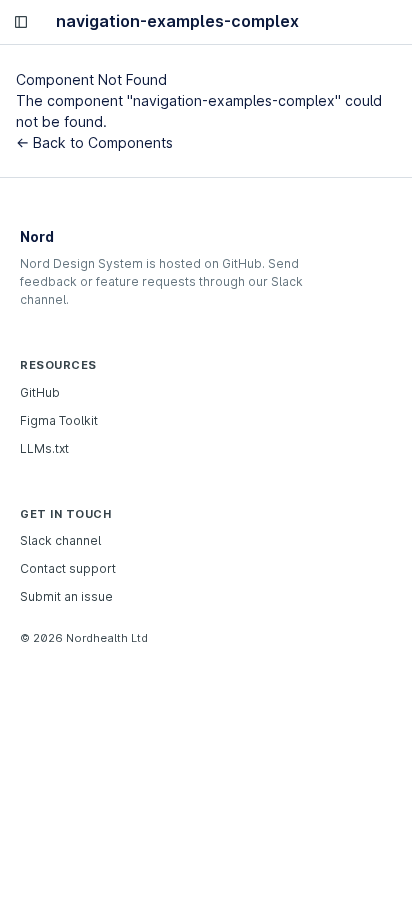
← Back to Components (94, 142)
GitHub (40, 392)
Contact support (68, 568)
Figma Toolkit (59, 420)
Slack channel (60, 540)
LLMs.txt (44, 448)
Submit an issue (66, 596)
